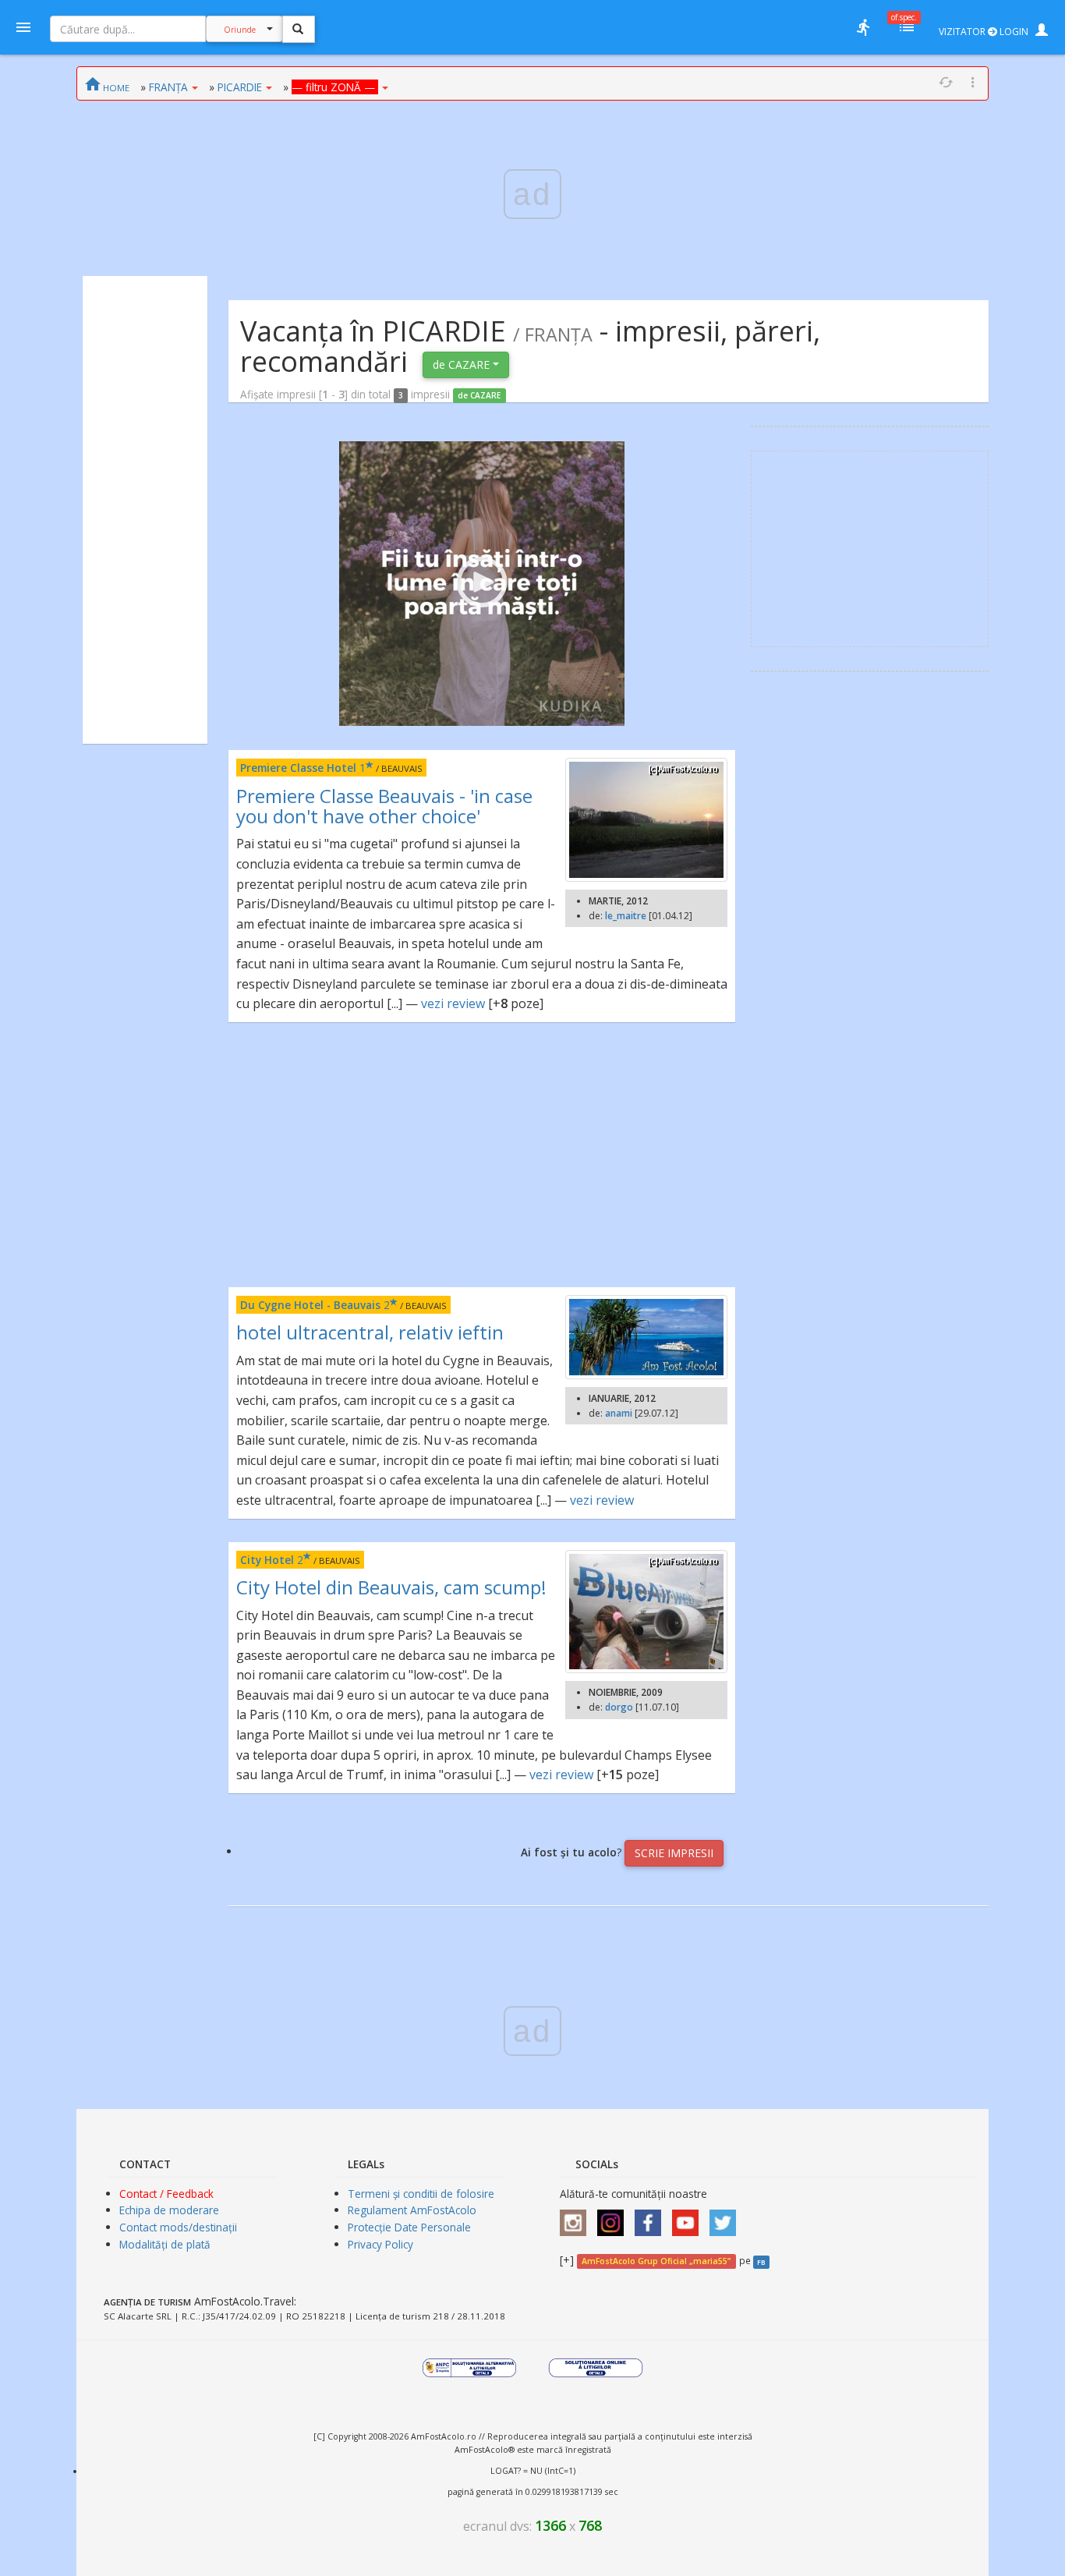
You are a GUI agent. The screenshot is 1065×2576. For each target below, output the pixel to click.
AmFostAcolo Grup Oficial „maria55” (656, 2261)
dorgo (619, 1707)
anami (619, 1413)
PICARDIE (240, 87)
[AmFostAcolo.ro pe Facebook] (652, 2218)
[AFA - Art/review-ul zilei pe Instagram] (577, 2218)
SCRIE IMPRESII (674, 1853)
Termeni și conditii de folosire (421, 2194)
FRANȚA (168, 87)
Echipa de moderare (169, 2210)
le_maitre (626, 916)
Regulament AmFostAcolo (412, 2210)
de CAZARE (463, 364)
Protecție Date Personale (409, 2227)
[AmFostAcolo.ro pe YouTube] (689, 2218)
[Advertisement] (145, 510)
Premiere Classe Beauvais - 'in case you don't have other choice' (384, 806)
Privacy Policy (380, 2244)
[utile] (863, 27)
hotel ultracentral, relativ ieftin (370, 1332)
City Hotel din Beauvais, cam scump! (391, 1587)
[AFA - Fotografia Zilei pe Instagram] (614, 2218)
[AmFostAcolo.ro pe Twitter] (727, 2218)
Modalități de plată (165, 2244)
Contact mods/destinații (178, 2227)
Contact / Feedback (166, 2194)
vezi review (453, 1003)
